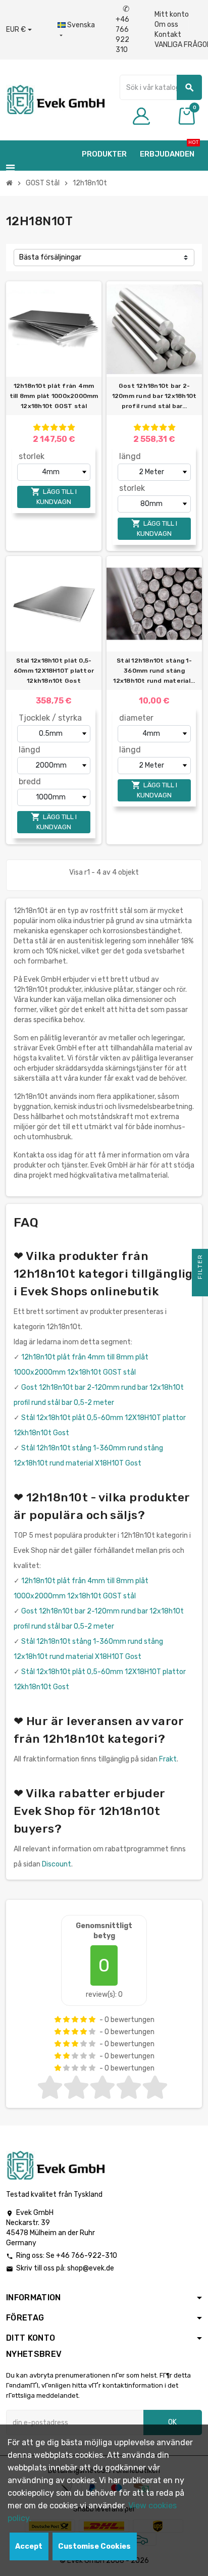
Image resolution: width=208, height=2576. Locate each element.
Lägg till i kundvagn (54, 496)
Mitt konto (172, 14)
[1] (37, 427)
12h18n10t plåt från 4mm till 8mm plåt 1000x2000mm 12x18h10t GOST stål (54, 396)
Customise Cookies (94, 2546)
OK (172, 2422)
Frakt (168, 1759)
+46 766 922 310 (122, 30)
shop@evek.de (91, 2268)
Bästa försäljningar (50, 257)
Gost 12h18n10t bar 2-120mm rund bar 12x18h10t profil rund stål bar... (154, 396)
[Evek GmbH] (55, 99)
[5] (71, 427)
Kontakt (168, 35)
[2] (45, 427)
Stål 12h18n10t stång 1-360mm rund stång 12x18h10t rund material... (154, 671)
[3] (54, 427)
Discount (57, 1864)
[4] (63, 427)
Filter (200, 1268)
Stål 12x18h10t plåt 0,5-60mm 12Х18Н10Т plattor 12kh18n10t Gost (54, 671)
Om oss (166, 24)
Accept (29, 2546)
